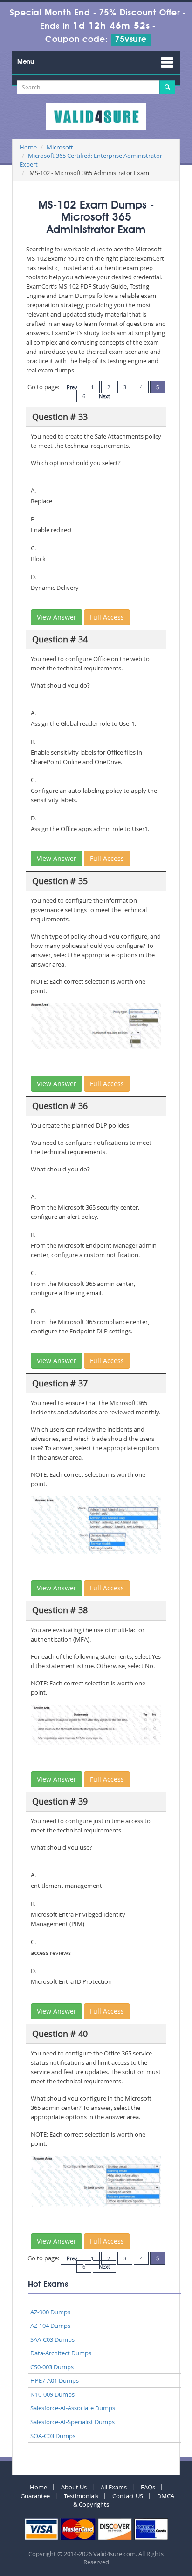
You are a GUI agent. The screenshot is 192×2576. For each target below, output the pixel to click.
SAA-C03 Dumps (52, 2339)
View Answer (57, 617)
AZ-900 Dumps (50, 2312)
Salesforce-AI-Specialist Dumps (72, 2422)
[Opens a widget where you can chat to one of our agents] (128, 2523)
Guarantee (35, 2496)
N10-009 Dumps (52, 2394)
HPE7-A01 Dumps (55, 2380)
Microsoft (60, 147)
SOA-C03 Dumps (53, 2436)
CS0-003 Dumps (52, 2367)
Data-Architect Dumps (61, 2353)
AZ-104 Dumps (50, 2326)
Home (28, 147)
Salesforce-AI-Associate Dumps (73, 2408)
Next (104, 396)
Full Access (107, 617)
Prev (72, 387)
